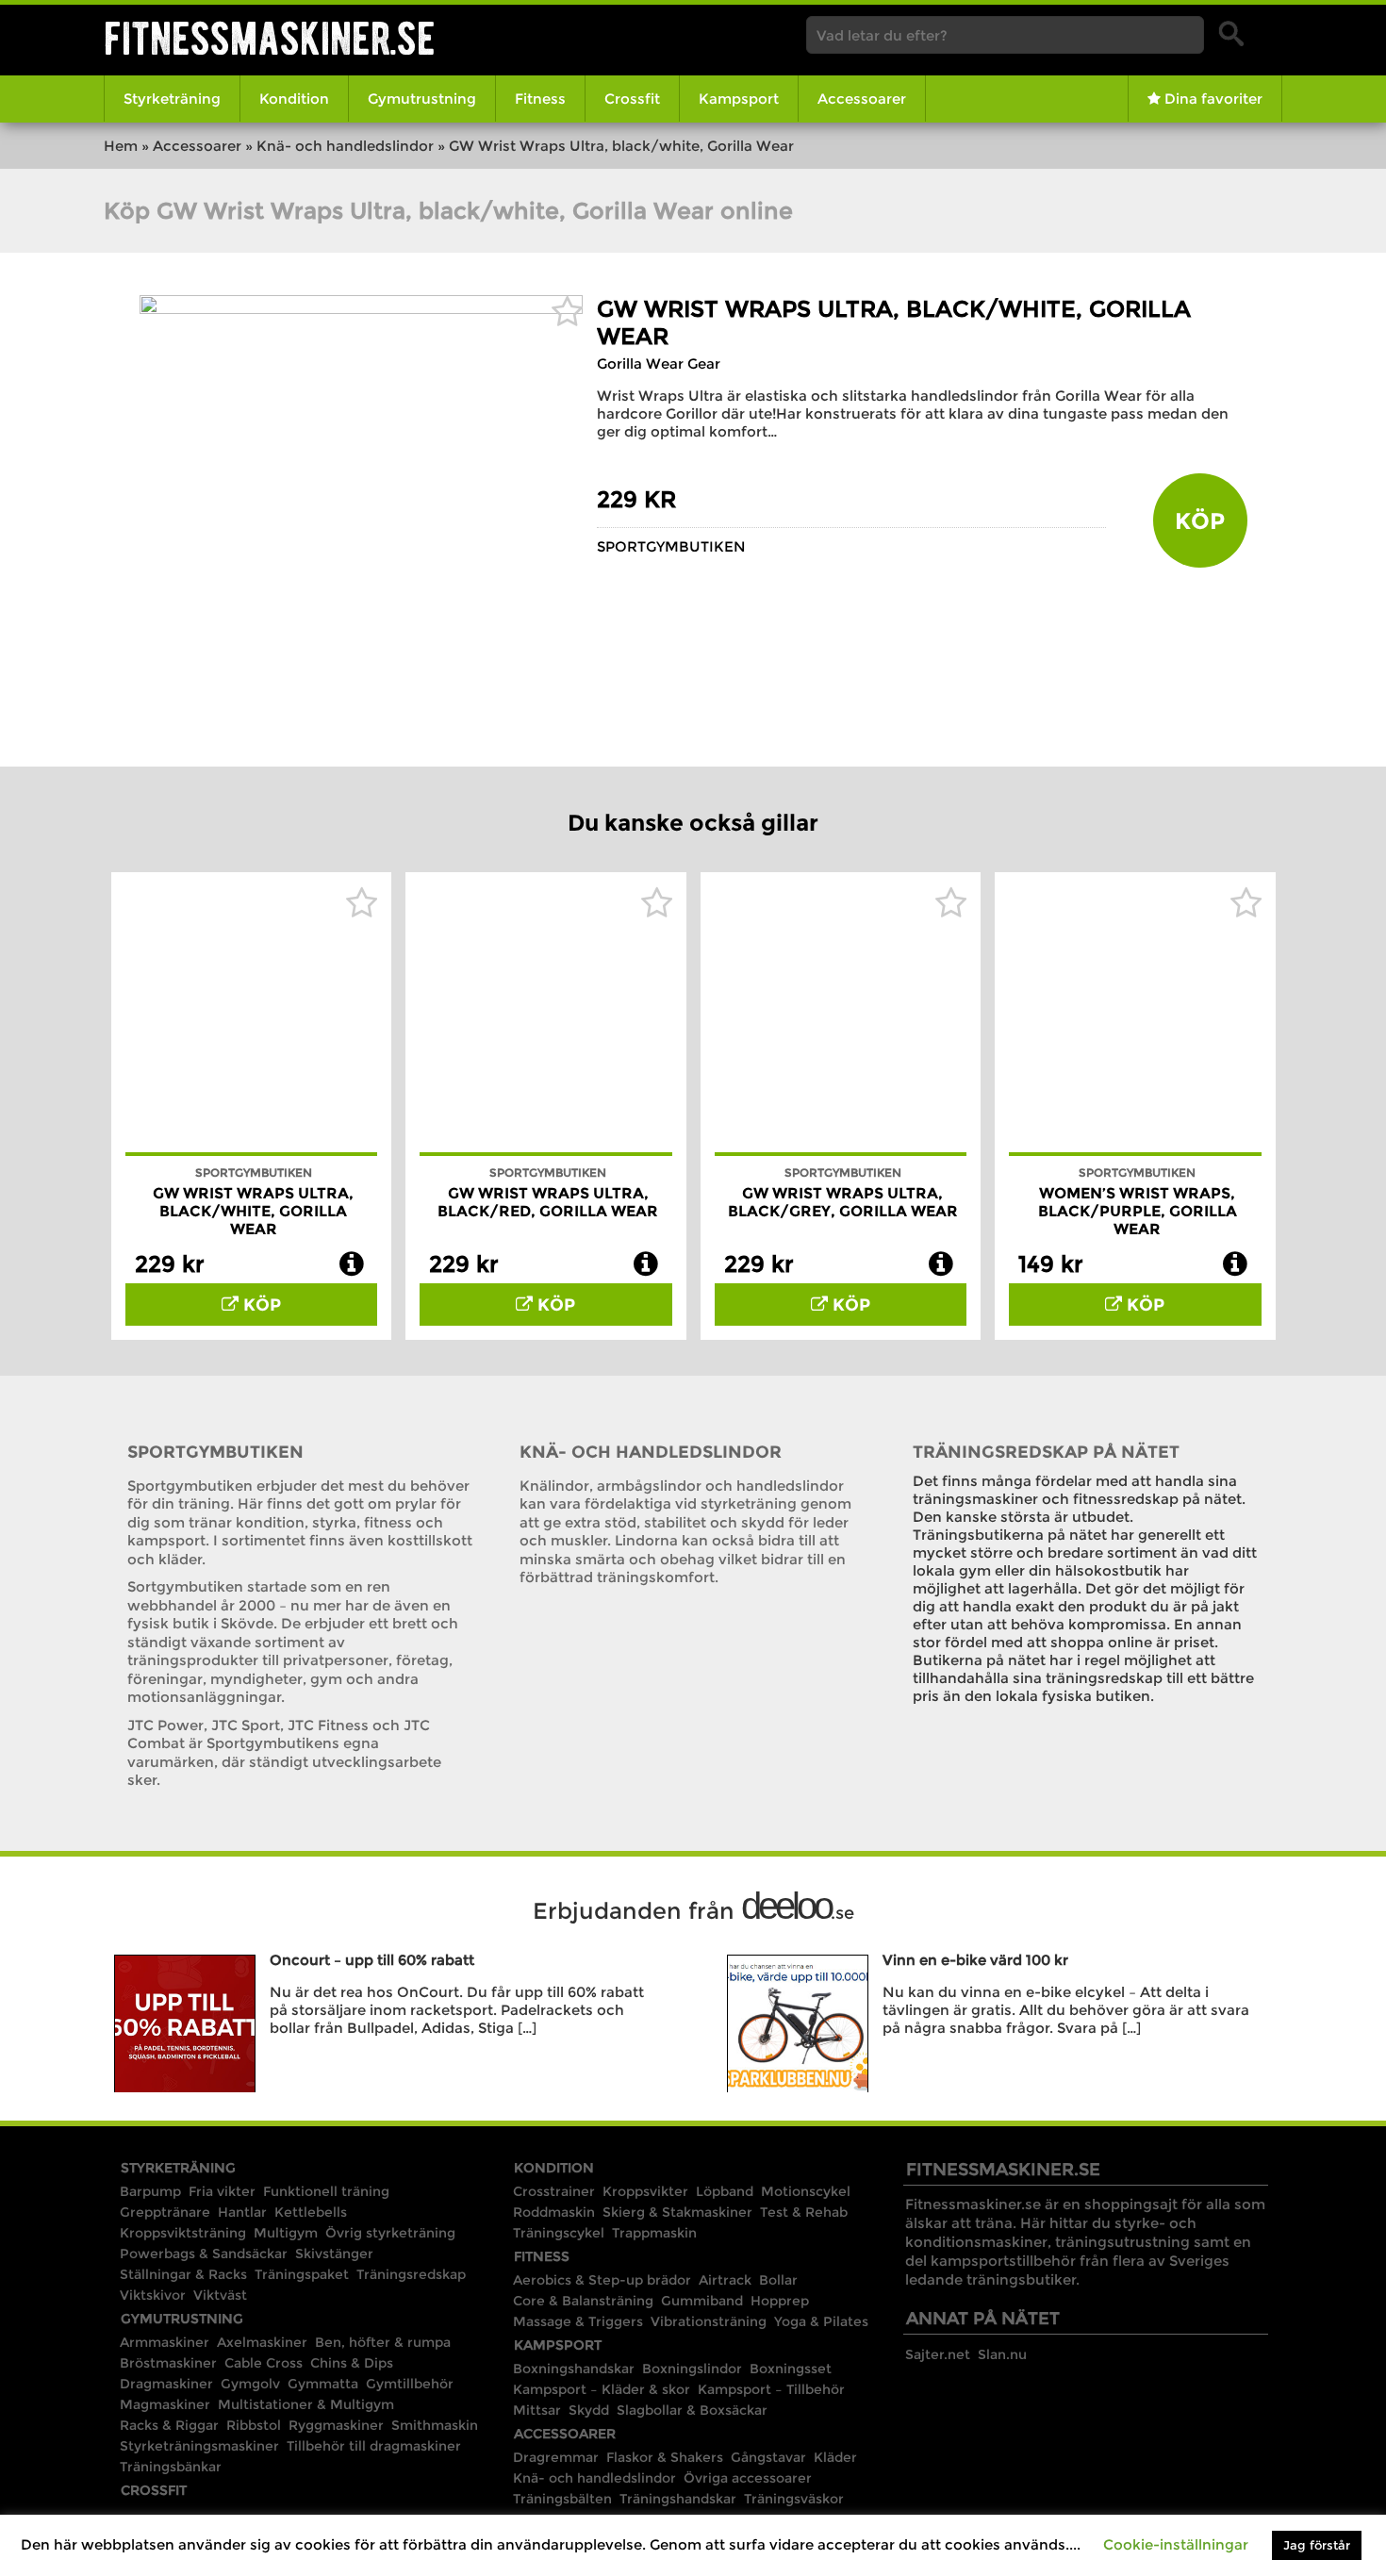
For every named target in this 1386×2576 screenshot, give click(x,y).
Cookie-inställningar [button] (1176, 2544)
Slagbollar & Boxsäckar (692, 2410)
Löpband (725, 2191)
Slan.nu (1002, 2354)
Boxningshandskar (574, 2369)
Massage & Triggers (578, 2321)
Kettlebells (311, 2212)
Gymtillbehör (410, 2384)
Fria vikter (222, 2191)
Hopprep (780, 2301)
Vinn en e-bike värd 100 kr (975, 1960)
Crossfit (632, 99)
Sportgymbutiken (671, 546)
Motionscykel (806, 2191)
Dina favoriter (1212, 99)
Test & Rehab (804, 2212)
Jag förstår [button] (1317, 2545)
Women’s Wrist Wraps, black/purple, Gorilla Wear (1138, 1211)
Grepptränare (165, 2212)
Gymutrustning (422, 99)
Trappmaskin (654, 2233)
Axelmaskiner (262, 2342)
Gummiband (702, 2301)
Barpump (150, 2191)
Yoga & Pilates (821, 2321)
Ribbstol (254, 2425)
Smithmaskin (435, 2425)
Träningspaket (302, 2274)
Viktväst (220, 2295)
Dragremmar (556, 2457)
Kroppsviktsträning (183, 2233)
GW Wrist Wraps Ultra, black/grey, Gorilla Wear (843, 1202)
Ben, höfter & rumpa (383, 2342)
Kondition (294, 99)
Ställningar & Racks (183, 2274)
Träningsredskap (411, 2274)
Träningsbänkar (171, 2467)
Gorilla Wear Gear (659, 363)
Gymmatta (323, 2384)
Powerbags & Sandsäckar (204, 2254)
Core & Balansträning (583, 2301)
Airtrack (725, 2280)
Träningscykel (559, 2233)
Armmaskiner (165, 2342)
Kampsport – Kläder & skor (602, 2389)
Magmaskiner (165, 2404)
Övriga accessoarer (748, 2478)
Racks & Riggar (169, 2425)
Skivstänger (334, 2254)
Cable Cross (264, 2363)
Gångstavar (768, 2457)
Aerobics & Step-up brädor (602, 2280)
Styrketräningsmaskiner (199, 2446)
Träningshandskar (678, 2499)
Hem (121, 146)
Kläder (835, 2457)
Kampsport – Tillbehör (771, 2389)
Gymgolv (250, 2384)
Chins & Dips (352, 2363)
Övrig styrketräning (390, 2233)
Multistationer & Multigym (306, 2404)
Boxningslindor (692, 2369)
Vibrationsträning (709, 2321)
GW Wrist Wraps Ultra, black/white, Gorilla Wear (253, 1211)
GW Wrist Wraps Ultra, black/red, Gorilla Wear (548, 1202)
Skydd (589, 2410)
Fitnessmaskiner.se (270, 38)
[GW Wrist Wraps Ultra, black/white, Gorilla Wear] (361, 309)
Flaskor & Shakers (665, 2457)
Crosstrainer (554, 2191)
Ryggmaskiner (336, 2425)
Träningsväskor (794, 2499)
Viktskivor (153, 2295)
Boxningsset (791, 2369)
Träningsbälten (562, 2499)
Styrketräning (172, 99)
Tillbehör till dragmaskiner (374, 2446)
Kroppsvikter (645, 2191)
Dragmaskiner (166, 2384)
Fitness (540, 99)
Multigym (286, 2233)
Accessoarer (862, 99)
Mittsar (537, 2410)
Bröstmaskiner (168, 2363)
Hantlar (242, 2212)
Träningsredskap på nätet (1046, 1452)
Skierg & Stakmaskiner (677, 2212)
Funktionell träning (326, 2191)
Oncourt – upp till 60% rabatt (372, 1960)
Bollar (778, 2280)
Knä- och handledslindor (345, 146)
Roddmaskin (554, 2212)
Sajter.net (938, 2354)
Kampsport (739, 99)
